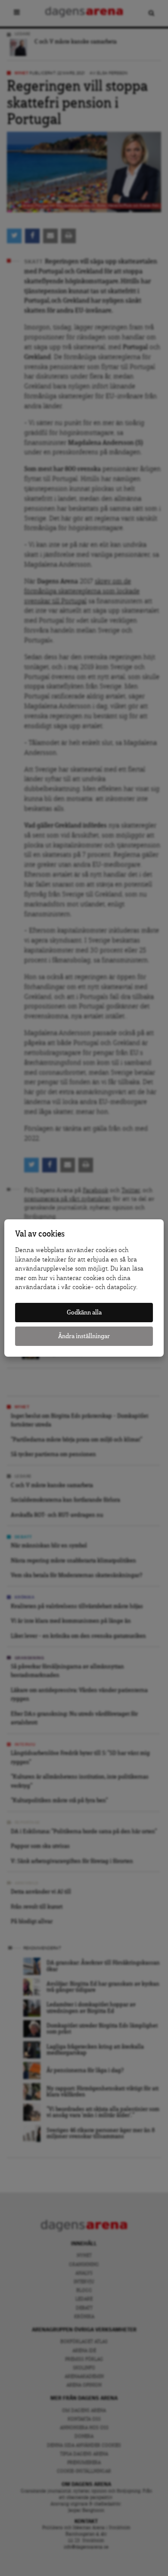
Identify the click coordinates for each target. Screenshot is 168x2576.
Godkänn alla (84, 1313)
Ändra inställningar (84, 1336)
